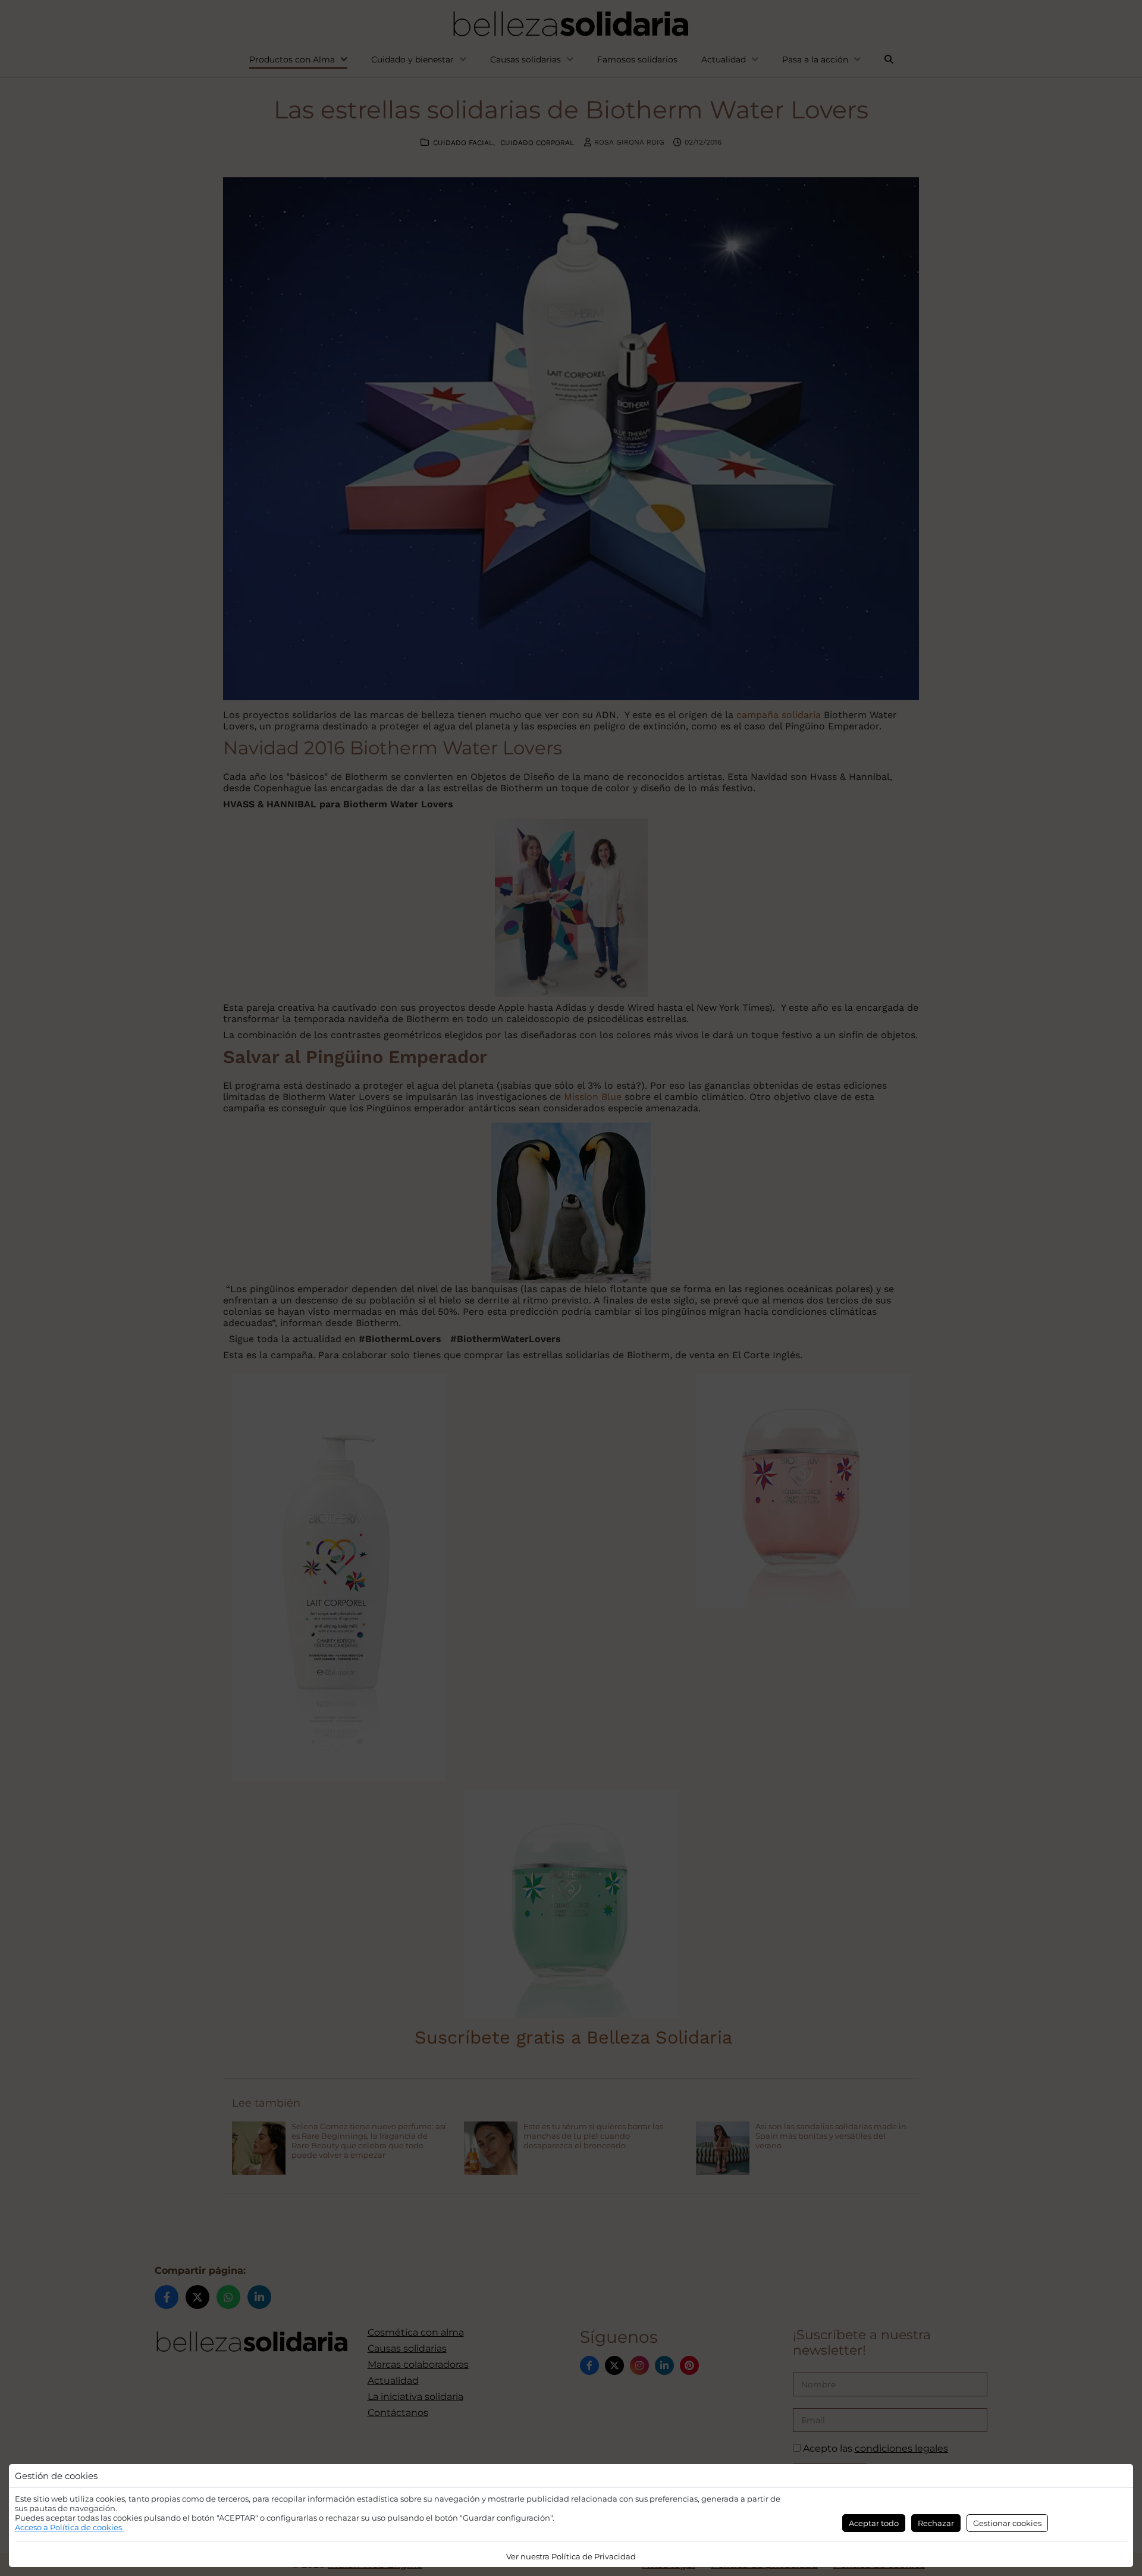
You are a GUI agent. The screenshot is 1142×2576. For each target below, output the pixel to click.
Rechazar (936, 2523)
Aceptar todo (874, 2523)
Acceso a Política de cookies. (69, 2527)
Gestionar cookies (1007, 2523)
